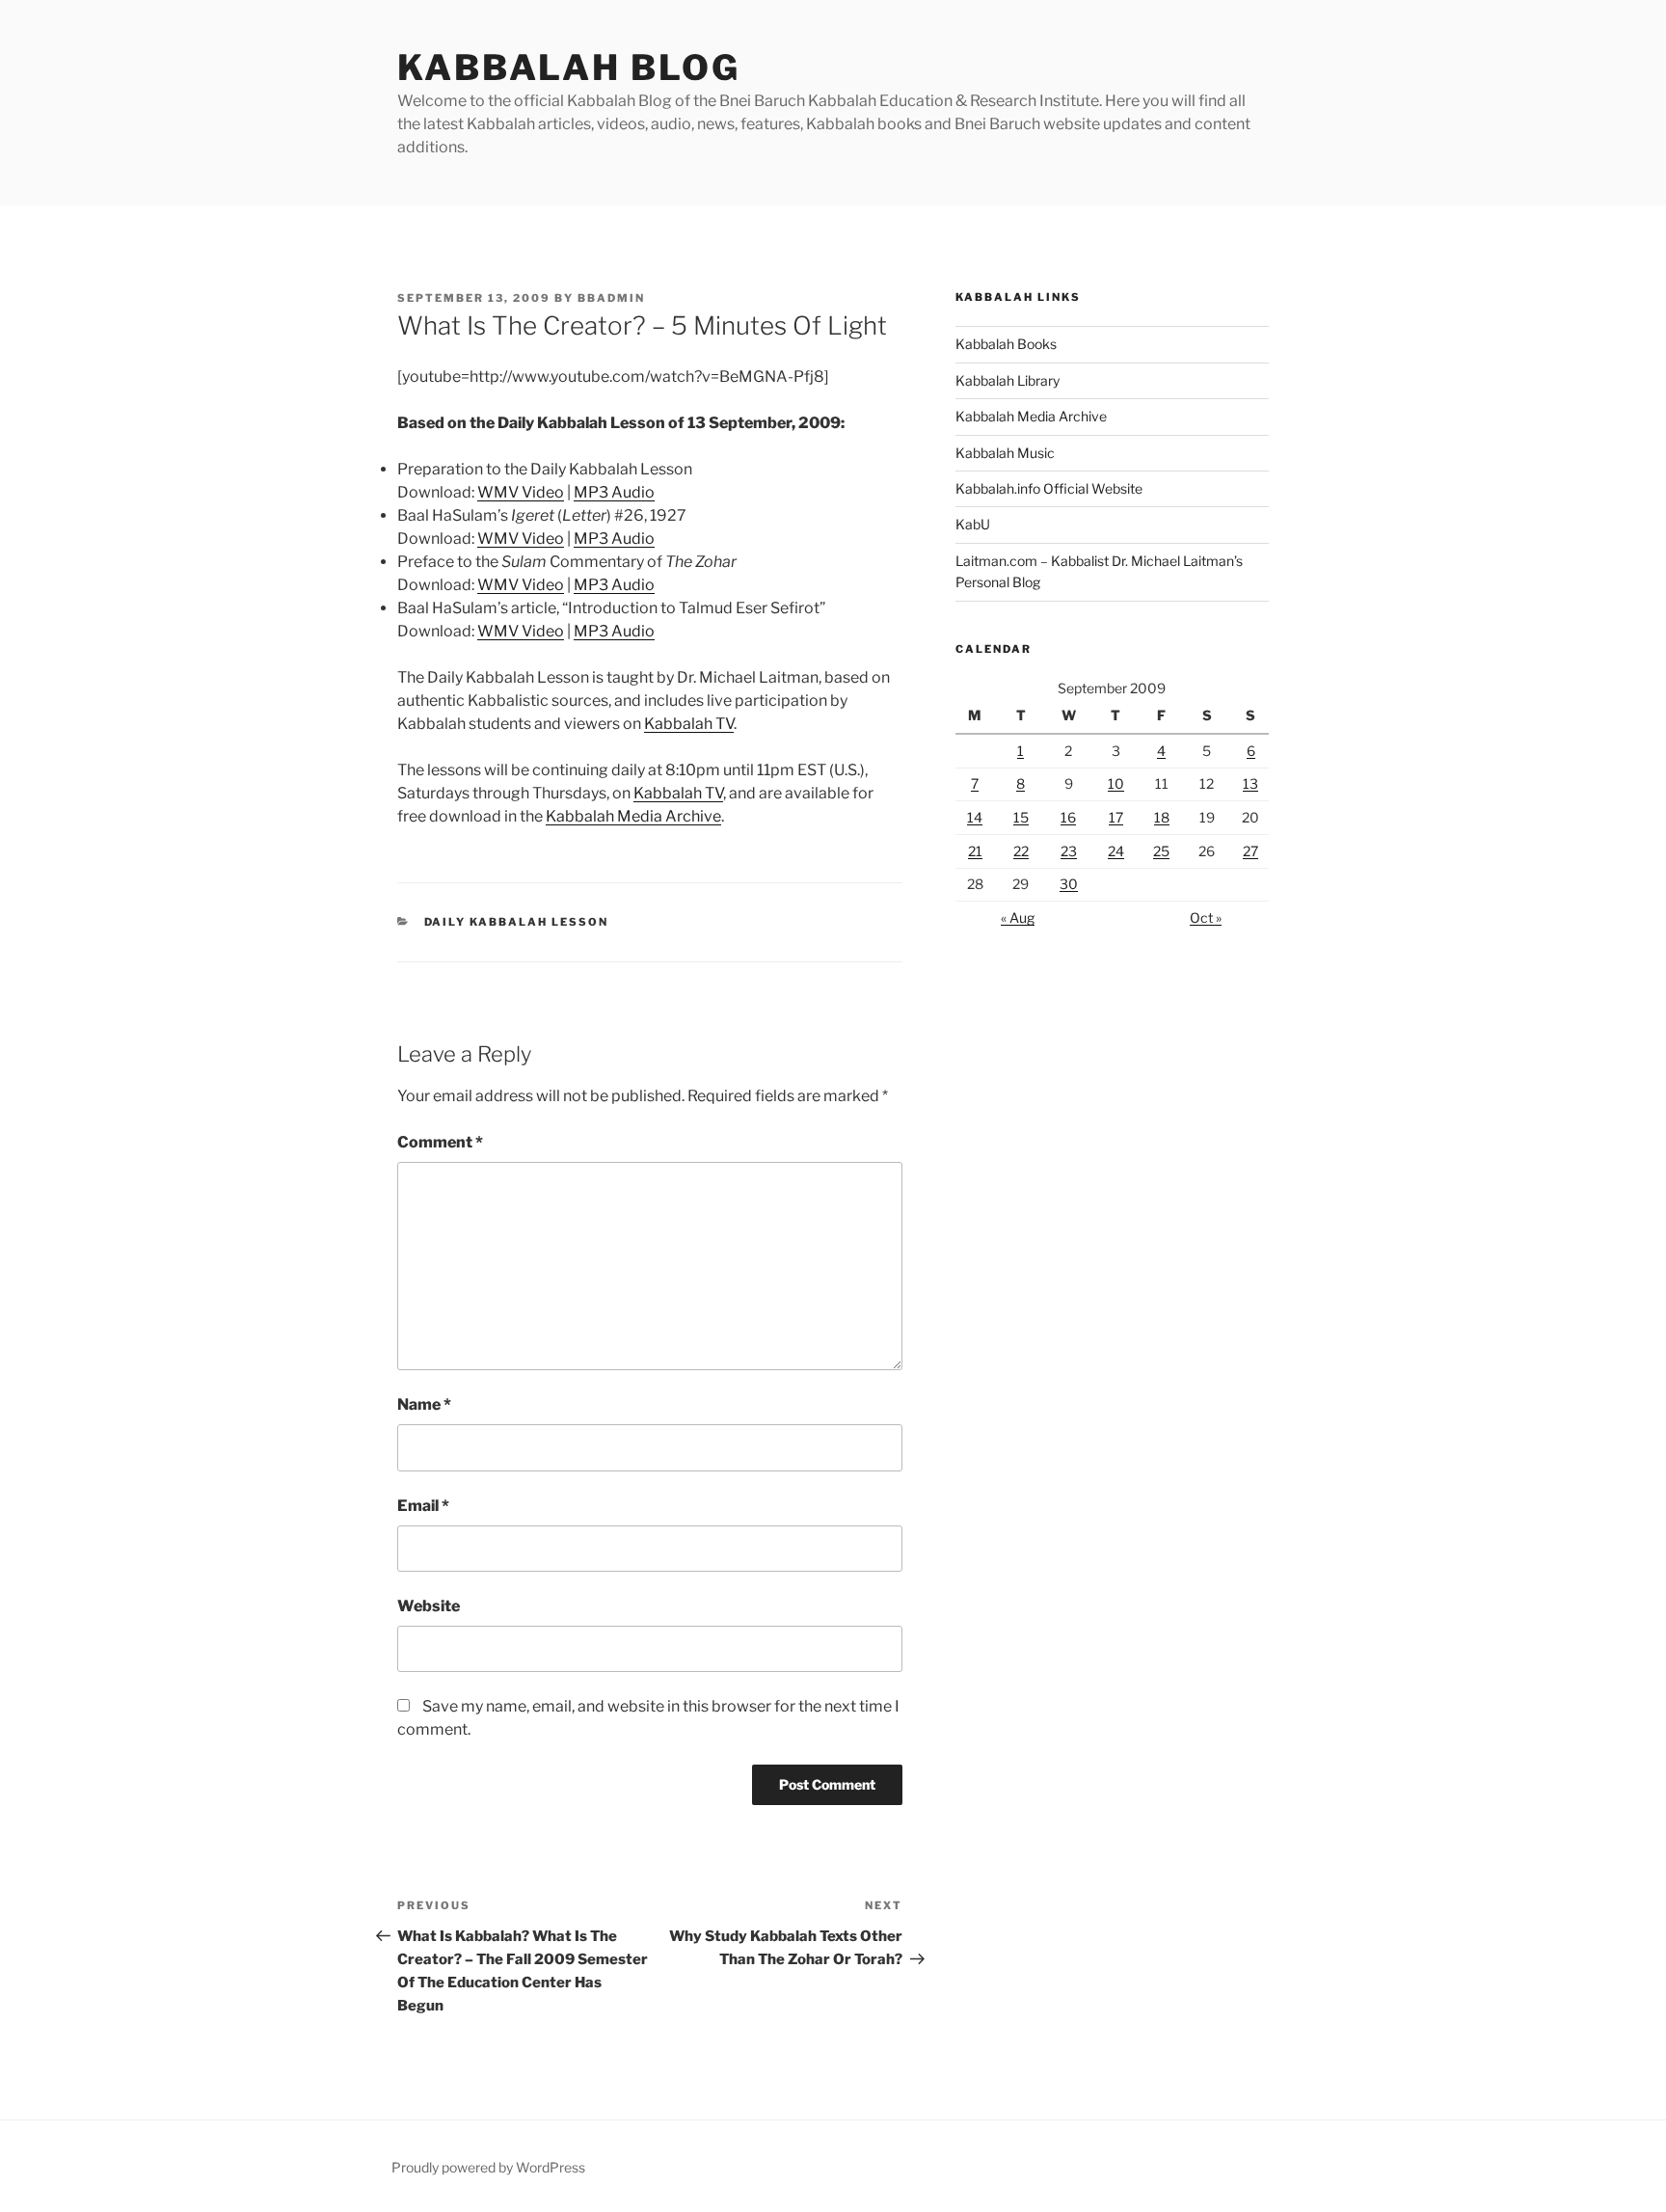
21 (975, 851)
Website (429, 1606)
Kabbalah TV (689, 724)
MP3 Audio (614, 492)
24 (1116, 851)
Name (424, 1404)
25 (1161, 851)
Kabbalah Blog (568, 67)
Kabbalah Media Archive (633, 816)
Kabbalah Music (1005, 453)
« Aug (1018, 917)
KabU (973, 524)
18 (1162, 817)
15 (1021, 817)
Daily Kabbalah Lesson (517, 922)
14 (975, 817)
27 (1250, 851)
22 (1021, 851)
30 (1069, 884)
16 (1068, 817)
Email (423, 1506)
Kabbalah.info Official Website (1049, 488)
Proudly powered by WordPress (488, 2167)
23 (1069, 851)
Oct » (1206, 917)
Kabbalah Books (1006, 344)
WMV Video (521, 492)
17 (1116, 817)
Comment (440, 1142)
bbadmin (611, 298)
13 (1250, 783)
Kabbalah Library (1008, 380)
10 (1116, 783)
